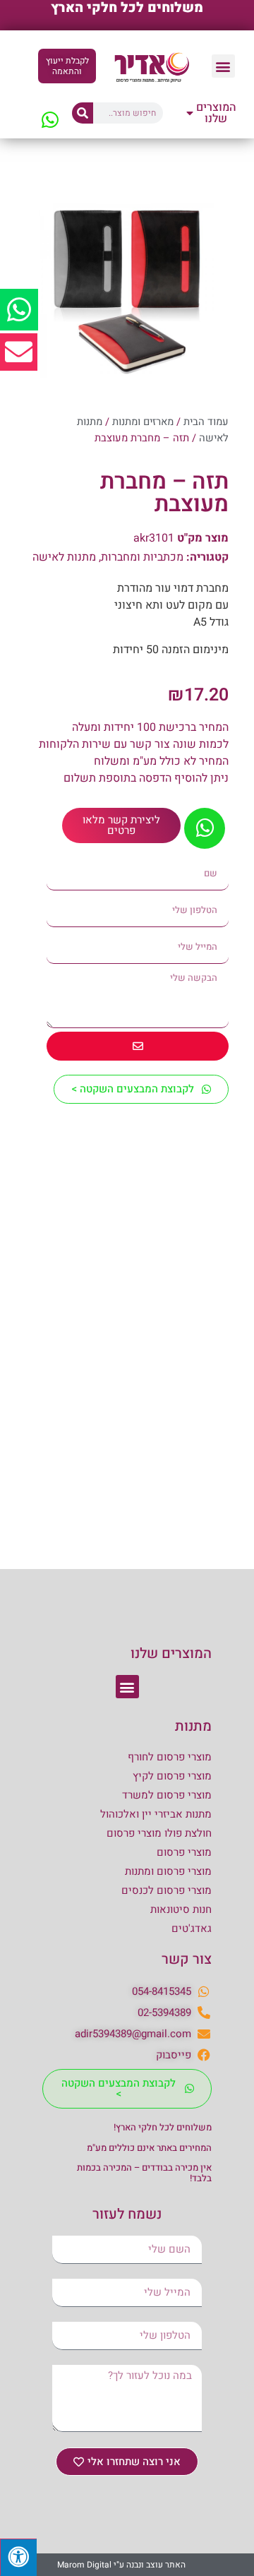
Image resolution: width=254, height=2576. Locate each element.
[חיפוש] (83, 113)
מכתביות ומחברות (142, 557)
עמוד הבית (206, 422)
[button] (223, 66)
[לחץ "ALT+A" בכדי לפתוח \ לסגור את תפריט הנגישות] (18, 2557)
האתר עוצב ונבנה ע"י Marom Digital (121, 2565)
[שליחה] (138, 1046)
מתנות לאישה (64, 557)
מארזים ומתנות (143, 422)
